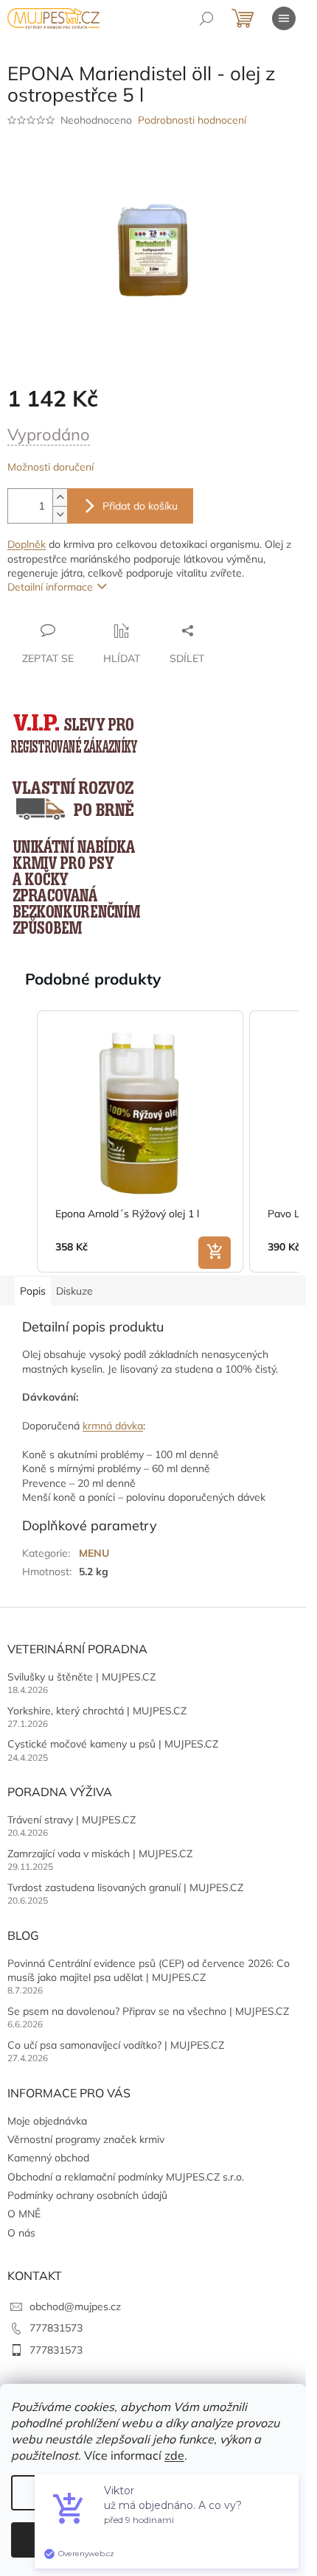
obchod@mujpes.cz (75, 2306)
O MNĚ (24, 2214)
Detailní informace (50, 587)
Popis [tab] (33, 1291)
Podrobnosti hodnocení (192, 120)
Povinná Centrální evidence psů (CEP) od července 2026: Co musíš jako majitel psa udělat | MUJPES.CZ (149, 1970)
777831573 (56, 2328)
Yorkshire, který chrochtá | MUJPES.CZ (97, 1711)
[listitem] (140, 1141)
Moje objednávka (47, 2121)
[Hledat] (206, 18)
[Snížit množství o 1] (60, 514)
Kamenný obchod (48, 2158)
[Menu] (284, 18)
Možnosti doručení (50, 467)
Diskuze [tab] (74, 1291)
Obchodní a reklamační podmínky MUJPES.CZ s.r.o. (126, 2177)
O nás (21, 2233)
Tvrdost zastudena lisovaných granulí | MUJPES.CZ (125, 1887)
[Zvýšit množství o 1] (60, 497)
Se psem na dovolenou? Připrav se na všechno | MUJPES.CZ (148, 2011)
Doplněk (27, 544)
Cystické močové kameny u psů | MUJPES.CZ (113, 1744)
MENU (94, 1553)
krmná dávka (113, 1426)
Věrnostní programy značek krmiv (86, 2139)
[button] (22, 1141)
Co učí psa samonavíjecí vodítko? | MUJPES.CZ (116, 2045)
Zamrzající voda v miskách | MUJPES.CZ (100, 1854)
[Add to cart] (215, 1253)
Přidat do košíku (140, 506)
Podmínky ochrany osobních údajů (87, 2195)
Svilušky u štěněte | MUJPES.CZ (81, 1677)
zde (174, 2455)
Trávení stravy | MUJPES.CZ (72, 1820)
